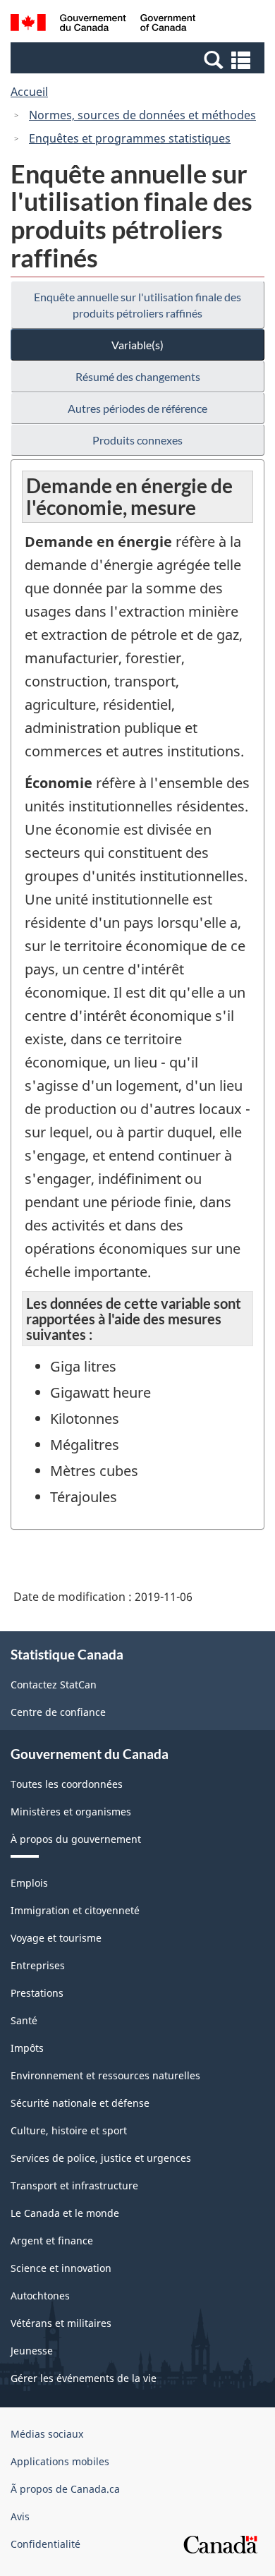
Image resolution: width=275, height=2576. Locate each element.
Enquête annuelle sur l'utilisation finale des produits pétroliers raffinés (137, 305)
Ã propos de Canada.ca (65, 2489)
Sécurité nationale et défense (80, 2103)
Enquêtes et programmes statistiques (130, 138)
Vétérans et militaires (61, 2323)
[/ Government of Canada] (103, 25)
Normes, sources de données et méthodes (142, 115)
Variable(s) (137, 345)
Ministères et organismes (71, 1812)
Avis (20, 2516)
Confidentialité (45, 2544)
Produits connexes (137, 440)
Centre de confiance (58, 1712)
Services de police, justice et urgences (101, 2158)
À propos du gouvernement (76, 1839)
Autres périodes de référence (137, 408)
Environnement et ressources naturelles (105, 2075)
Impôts (27, 2048)
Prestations (37, 1993)
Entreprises (38, 1965)
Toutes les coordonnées (67, 1784)
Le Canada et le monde (65, 2213)
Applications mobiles (60, 2461)
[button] (139, 59)
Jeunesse (32, 2351)
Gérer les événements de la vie (84, 2378)
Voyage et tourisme (56, 1938)
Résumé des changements (138, 376)
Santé (24, 2020)
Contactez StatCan (54, 1685)
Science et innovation (61, 2268)
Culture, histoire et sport (69, 2130)
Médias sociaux (47, 2434)
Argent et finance (52, 2241)
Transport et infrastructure (74, 2185)
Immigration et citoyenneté (75, 1910)
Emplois (29, 1883)
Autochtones (40, 2296)
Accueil (29, 92)
